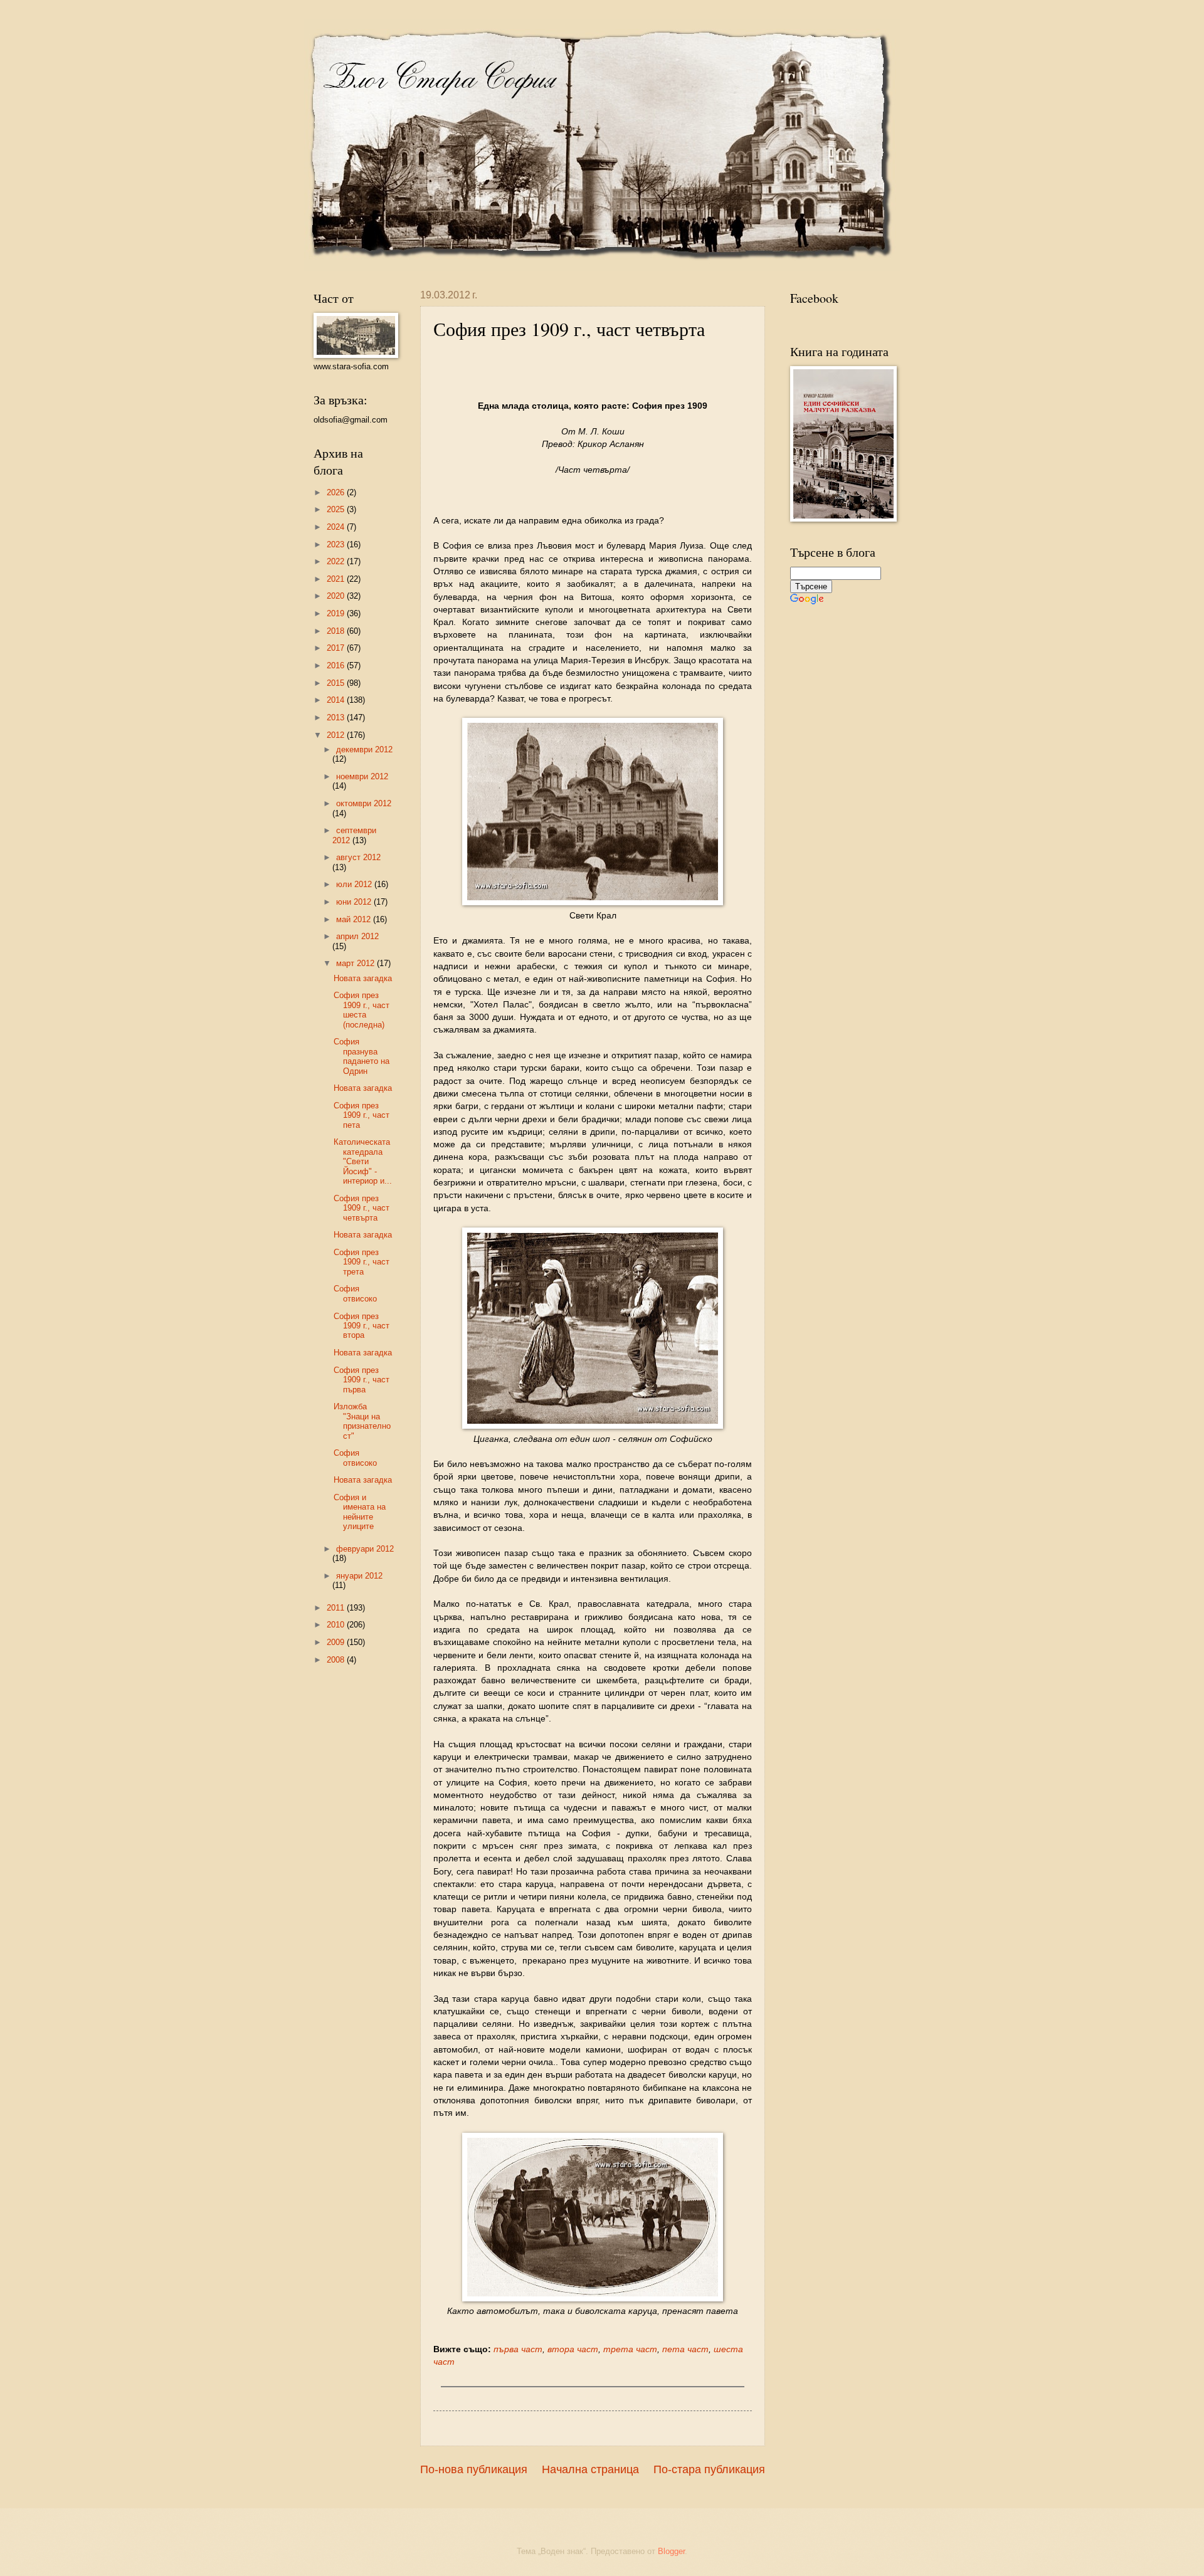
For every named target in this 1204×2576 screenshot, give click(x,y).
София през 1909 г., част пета (362, 1115)
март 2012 (356, 963)
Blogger (671, 2551)
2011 (337, 1608)
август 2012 (358, 857)
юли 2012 (355, 884)
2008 (337, 1660)
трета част (630, 2349)
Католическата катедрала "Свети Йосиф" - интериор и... (363, 1161)
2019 (337, 613)
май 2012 (355, 919)
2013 (337, 718)
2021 (337, 579)
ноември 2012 (362, 776)
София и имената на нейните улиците (360, 1512)
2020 (337, 596)
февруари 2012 (365, 1549)
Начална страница (590, 2469)
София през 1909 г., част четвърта (362, 1208)
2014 (337, 700)
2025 (337, 509)
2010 (337, 1625)
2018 (337, 631)
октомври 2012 (364, 803)
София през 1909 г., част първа (362, 1380)
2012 (337, 735)
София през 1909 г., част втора (362, 1326)
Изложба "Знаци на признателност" (362, 1421)
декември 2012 (364, 749)
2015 (337, 683)
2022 (337, 561)
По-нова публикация (474, 2469)
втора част (573, 2349)
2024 (337, 527)
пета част (685, 2349)
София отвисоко (355, 1293)
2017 (337, 648)
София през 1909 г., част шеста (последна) (362, 1010)
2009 (337, 1642)
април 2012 (357, 936)
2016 (337, 665)
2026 (337, 492)
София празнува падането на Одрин (362, 1056)
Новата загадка (363, 978)
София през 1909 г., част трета (362, 1262)
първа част (518, 2349)
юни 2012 (355, 902)
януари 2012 (359, 1576)
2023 (337, 544)
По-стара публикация (709, 2469)
